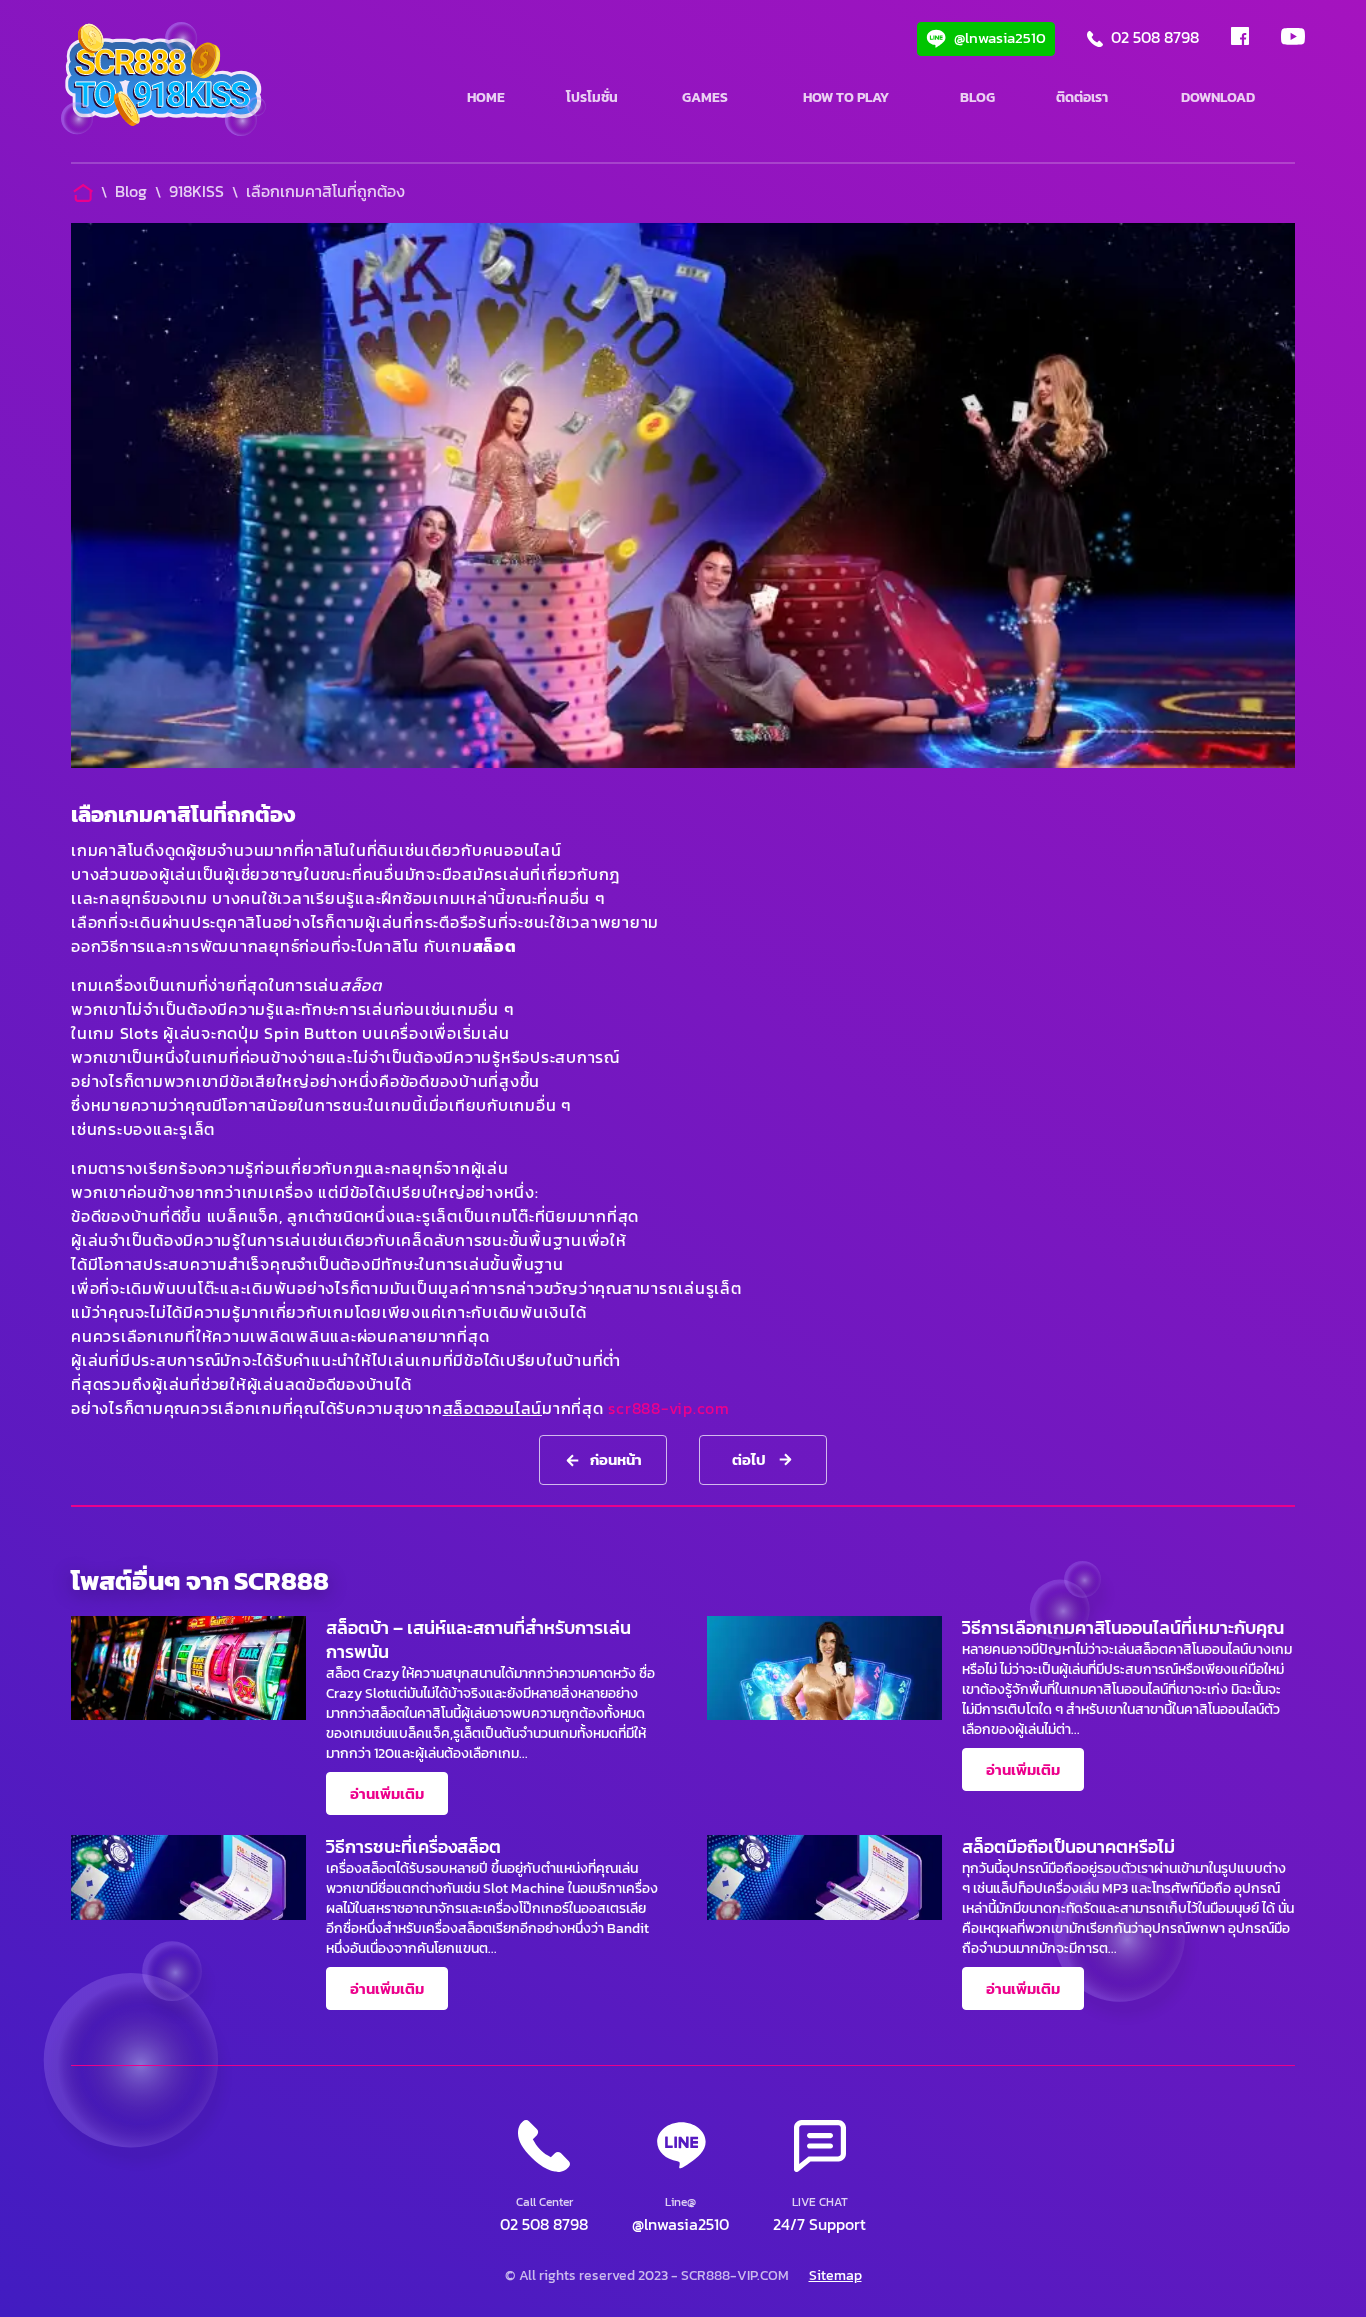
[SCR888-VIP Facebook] (1240, 39)
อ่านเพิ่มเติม (387, 1793)
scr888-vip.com (669, 1408)
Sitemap (835, 2275)
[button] (819, 2178)
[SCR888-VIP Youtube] (1293, 39)
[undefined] (163, 82)
